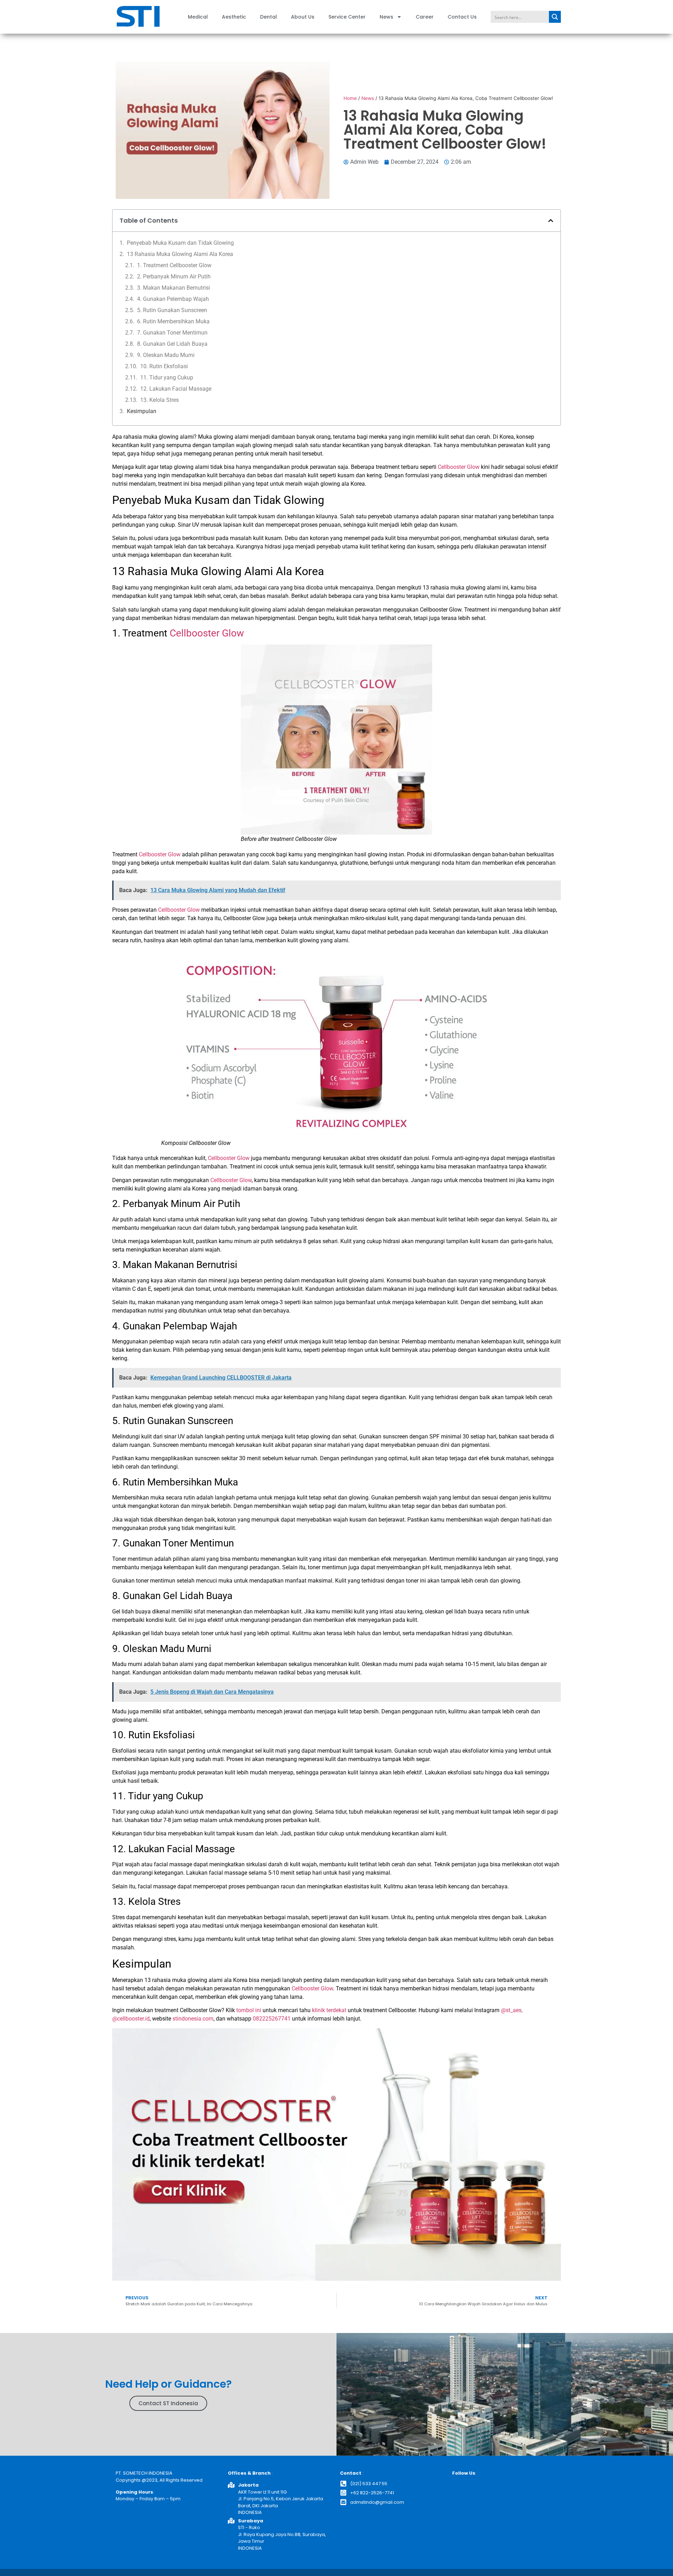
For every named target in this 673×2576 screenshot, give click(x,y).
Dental (268, 17)
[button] (551, 221)
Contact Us (462, 17)
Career (425, 17)
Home (350, 98)
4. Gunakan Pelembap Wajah (173, 299)
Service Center (347, 17)
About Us (303, 17)
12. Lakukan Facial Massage (176, 389)
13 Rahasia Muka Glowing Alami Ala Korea (180, 254)
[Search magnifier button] (555, 17)
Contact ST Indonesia (168, 2403)
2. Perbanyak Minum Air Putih (174, 277)
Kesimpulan (142, 411)
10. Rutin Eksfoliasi (164, 366)
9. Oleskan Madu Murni (166, 355)
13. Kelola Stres (159, 400)
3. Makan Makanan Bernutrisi (174, 288)
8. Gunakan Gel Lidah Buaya (172, 344)
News (386, 17)
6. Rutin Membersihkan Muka (173, 321)
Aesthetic (234, 17)
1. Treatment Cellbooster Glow (174, 265)
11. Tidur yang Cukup (167, 377)
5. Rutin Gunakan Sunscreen (172, 310)
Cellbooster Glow (459, 467)
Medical (198, 17)
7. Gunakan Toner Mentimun (172, 333)
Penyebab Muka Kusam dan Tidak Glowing (180, 243)
